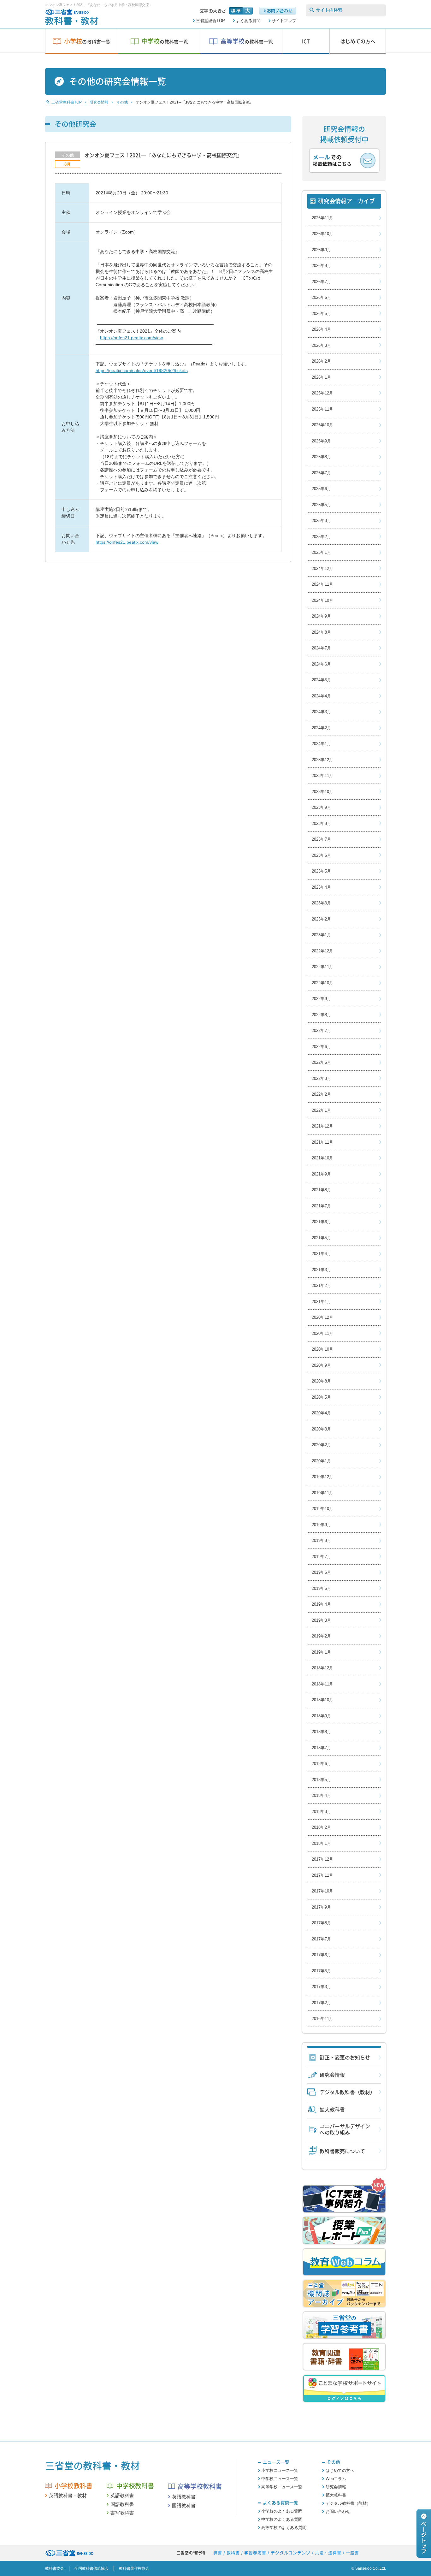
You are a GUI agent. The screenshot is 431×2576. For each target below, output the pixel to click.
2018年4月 (321, 1795)
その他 (68, 155)
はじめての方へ (340, 2470)
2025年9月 (321, 441)
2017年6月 (321, 1955)
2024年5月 (321, 680)
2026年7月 (321, 282)
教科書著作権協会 (134, 2568)
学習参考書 (255, 2553)
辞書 (218, 2553)
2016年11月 (322, 2019)
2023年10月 (322, 792)
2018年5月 (321, 1780)
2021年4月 (321, 1254)
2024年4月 (321, 696)
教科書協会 (55, 2568)
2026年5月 (321, 314)
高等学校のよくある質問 (284, 2528)
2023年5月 (321, 871)
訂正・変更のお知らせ (345, 2058)
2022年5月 (321, 1062)
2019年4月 (321, 1604)
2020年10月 (322, 1349)
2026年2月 (321, 361)
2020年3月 (321, 1429)
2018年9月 (321, 1716)
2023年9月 (321, 807)
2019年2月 (321, 1636)
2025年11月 (322, 409)
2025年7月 (321, 473)
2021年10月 (322, 1158)
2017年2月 (321, 2003)
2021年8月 (321, 1190)
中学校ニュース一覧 (280, 2479)
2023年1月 (321, 935)
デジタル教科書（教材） (347, 2092)
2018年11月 (322, 1684)
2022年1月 (321, 1110)
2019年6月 (321, 1572)
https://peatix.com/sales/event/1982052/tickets (142, 370)
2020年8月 (321, 1381)
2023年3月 (321, 903)
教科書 (233, 2553)
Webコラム (336, 2479)
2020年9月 (321, 1365)
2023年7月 (321, 839)
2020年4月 (321, 1413)
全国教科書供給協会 (92, 2568)
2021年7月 (321, 1206)
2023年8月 (321, 823)
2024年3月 (321, 712)
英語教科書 (122, 2495)
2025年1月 (321, 552)
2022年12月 (322, 951)
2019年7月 (321, 1557)
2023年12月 (322, 760)
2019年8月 (321, 1540)
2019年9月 (321, 1525)
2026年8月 (321, 266)
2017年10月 (322, 1891)
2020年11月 (322, 1333)
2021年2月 (321, 1285)
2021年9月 (321, 1174)
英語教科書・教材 (68, 2495)
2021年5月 (321, 1238)
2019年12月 (322, 1477)
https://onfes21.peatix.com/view (131, 338)
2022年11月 (322, 967)
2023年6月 (321, 855)
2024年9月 (321, 616)
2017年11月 (322, 1875)
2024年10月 (322, 600)
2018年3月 (321, 1812)
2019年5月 (321, 1588)
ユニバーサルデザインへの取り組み (345, 2130)
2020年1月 (321, 1461)
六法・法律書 (328, 2553)
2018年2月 (321, 1827)
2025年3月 (321, 521)
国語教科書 (122, 2504)
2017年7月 (321, 1939)
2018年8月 (321, 1732)
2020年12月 (322, 1317)
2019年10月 (322, 1509)
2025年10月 (322, 425)
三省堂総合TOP (210, 21)
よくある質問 (248, 21)
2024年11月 (322, 584)
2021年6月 (321, 1222)
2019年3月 (321, 1620)
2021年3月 (321, 1270)
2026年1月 (321, 377)
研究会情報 (332, 2075)
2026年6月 (321, 297)
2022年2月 (321, 1094)
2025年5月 (321, 505)
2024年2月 (321, 728)
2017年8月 (321, 1923)
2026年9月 (321, 250)
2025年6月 (321, 489)
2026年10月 (322, 234)
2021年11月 (322, 1142)
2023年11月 (322, 776)
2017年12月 (322, 1859)
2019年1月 (321, 1652)
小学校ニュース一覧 (280, 2470)
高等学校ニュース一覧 (282, 2487)
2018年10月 (322, 1700)
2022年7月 (321, 1030)
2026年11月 (322, 218)
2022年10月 (322, 983)
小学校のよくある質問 (282, 2511)
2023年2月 (321, 919)
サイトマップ (284, 21)
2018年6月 (321, 1764)
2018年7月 (321, 1748)
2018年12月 (322, 1668)
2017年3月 (321, 1987)
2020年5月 (321, 1397)
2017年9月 (321, 1907)
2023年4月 (321, 887)
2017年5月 (321, 1971)
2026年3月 (321, 345)
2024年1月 (321, 744)
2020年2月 (321, 1445)
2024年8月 (321, 632)
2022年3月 (321, 1078)
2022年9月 (321, 999)
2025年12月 (322, 393)
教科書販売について (342, 2151)
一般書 (352, 2553)
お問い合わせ (338, 2511)
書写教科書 (122, 2513)
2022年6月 (321, 1047)
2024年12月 (322, 568)
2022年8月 (321, 1015)
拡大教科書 (332, 2110)
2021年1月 (321, 1302)
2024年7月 (321, 648)
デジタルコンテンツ (291, 2553)
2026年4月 (321, 329)
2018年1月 (321, 1843)
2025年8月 (321, 457)
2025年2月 (321, 537)
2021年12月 (322, 1126)
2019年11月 (322, 1493)
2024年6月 (321, 664)
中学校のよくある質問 (282, 2519)
